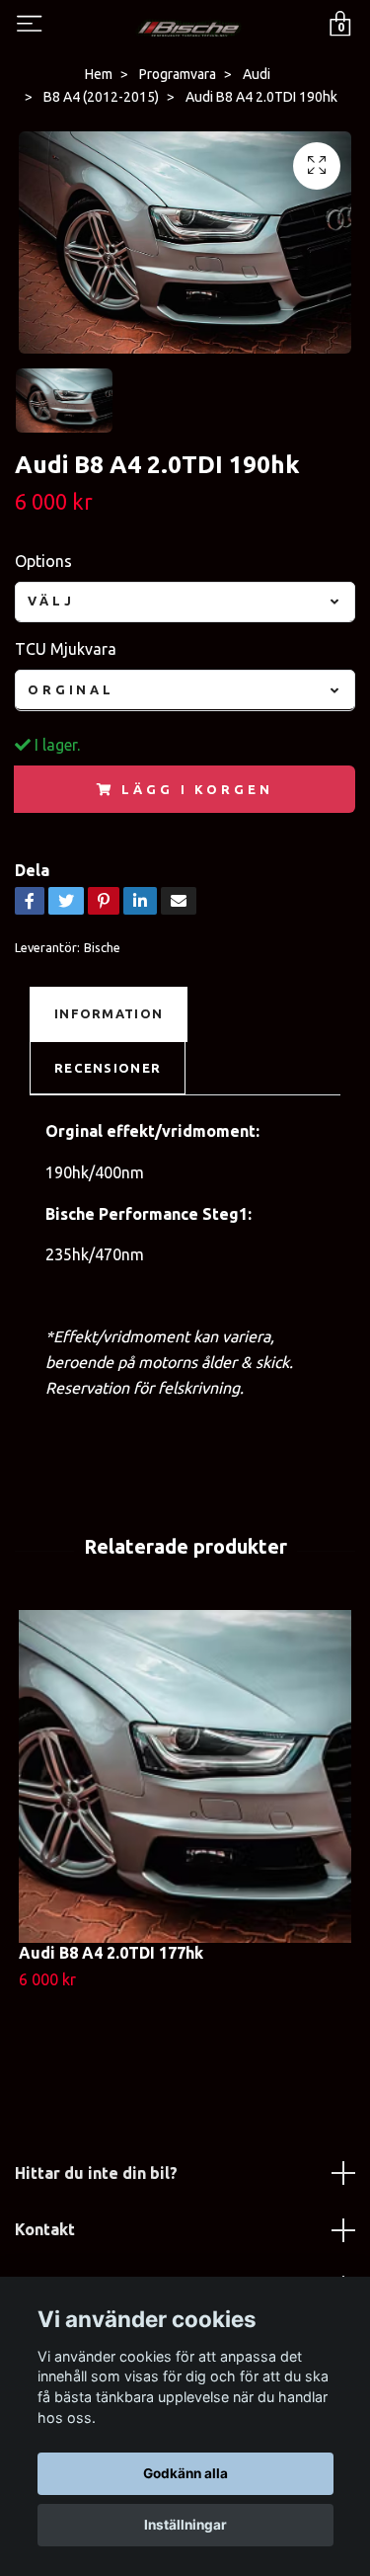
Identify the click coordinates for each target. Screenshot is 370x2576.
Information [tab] (109, 1013)
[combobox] (185, 602)
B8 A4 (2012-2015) (101, 97)
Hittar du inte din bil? (96, 2173)
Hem (99, 74)
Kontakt (45, 2229)
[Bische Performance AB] (189, 26)
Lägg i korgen (197, 789)
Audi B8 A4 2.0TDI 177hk (111, 1953)
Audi (257, 74)
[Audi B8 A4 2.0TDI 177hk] (185, 1776)
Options (43, 561)
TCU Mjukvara (66, 649)
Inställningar (185, 2525)
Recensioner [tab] (108, 1068)
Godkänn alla (185, 2473)
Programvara (178, 74)
